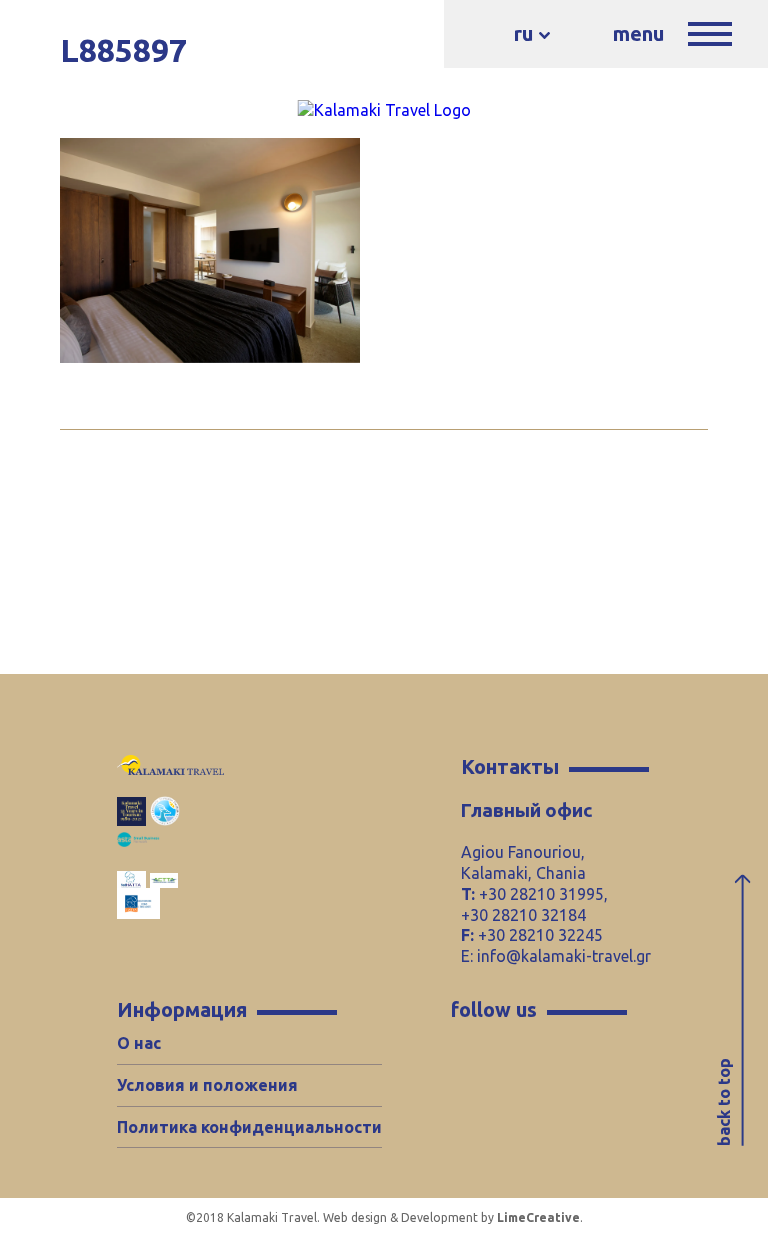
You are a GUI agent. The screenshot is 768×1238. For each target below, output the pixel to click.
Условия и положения (207, 1085)
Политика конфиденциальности (249, 1127)
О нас (139, 1043)
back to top (724, 1102)
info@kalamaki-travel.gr (564, 956)
